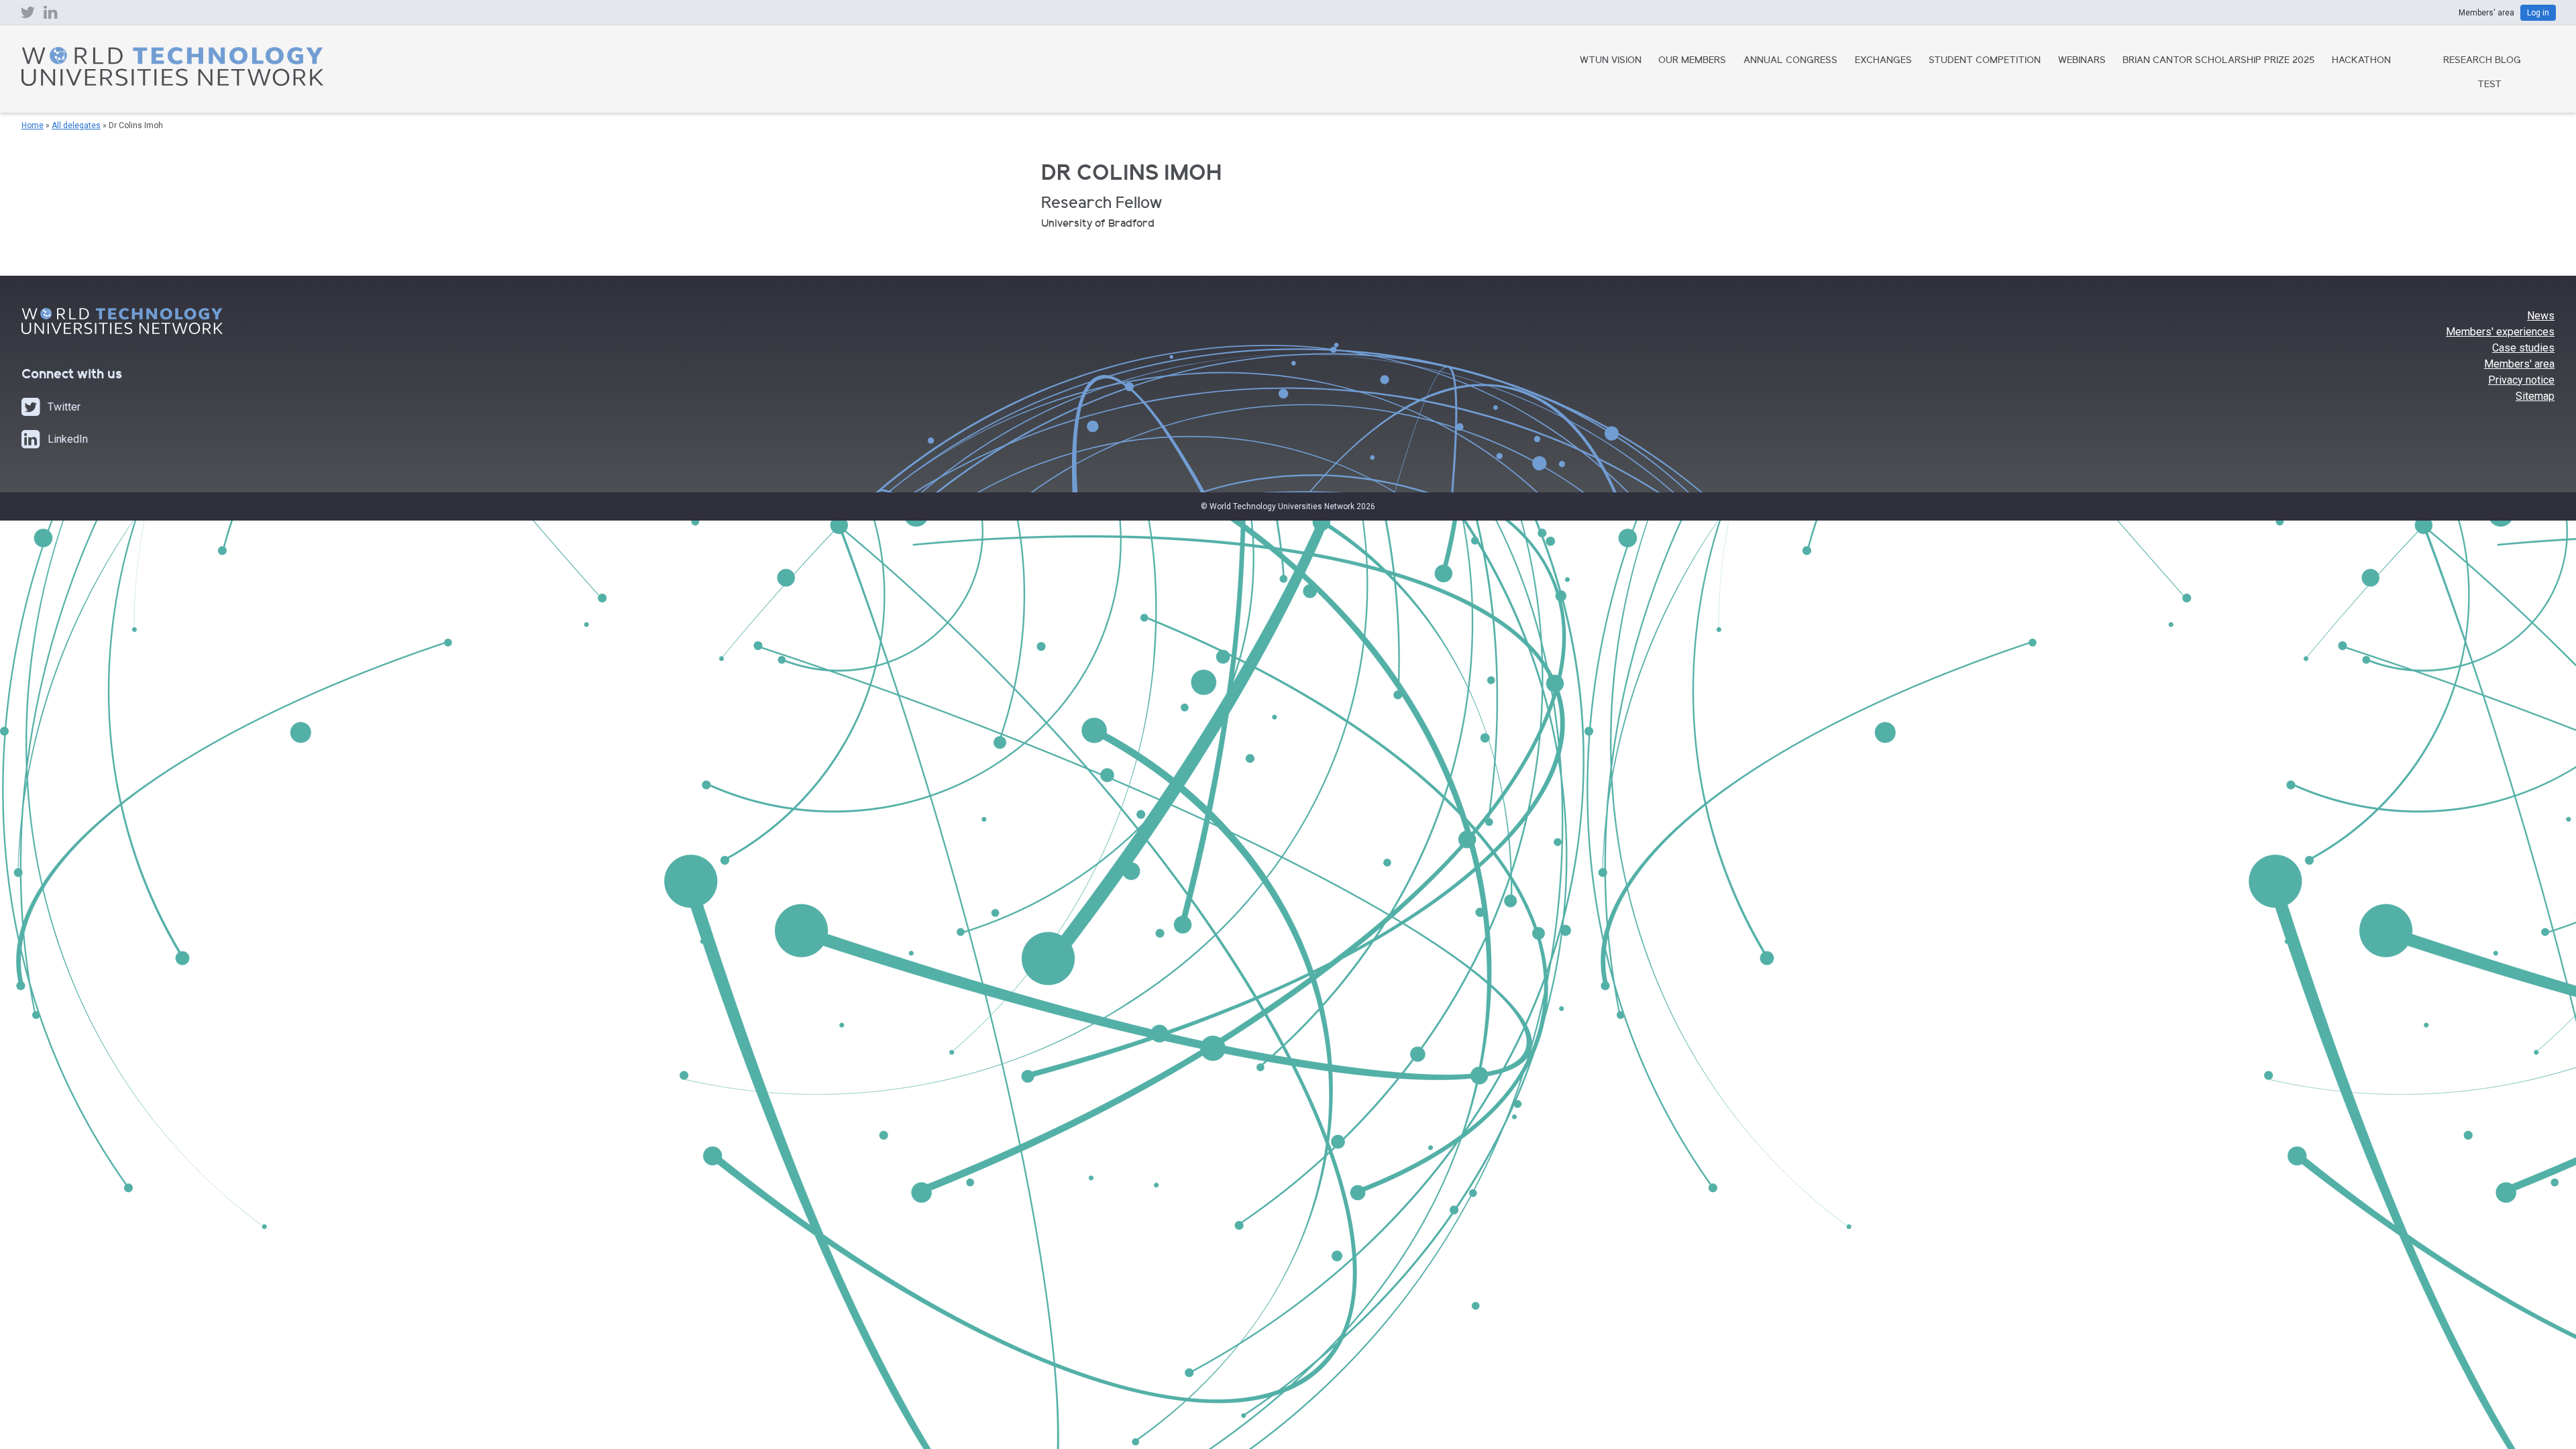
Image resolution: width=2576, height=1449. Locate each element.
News (2541, 316)
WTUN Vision (1611, 61)
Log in (2538, 13)
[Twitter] (28, 15)
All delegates (76, 125)
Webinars (2082, 61)
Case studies (2523, 348)
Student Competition (1985, 61)
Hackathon (2361, 61)
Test (2489, 85)
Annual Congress (1790, 61)
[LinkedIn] (51, 15)
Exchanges (1883, 61)
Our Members (1692, 61)
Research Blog (2482, 61)
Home (33, 125)
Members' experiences (2500, 332)
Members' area (2519, 364)
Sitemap (2535, 396)
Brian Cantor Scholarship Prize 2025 (2218, 61)
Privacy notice (2521, 380)
